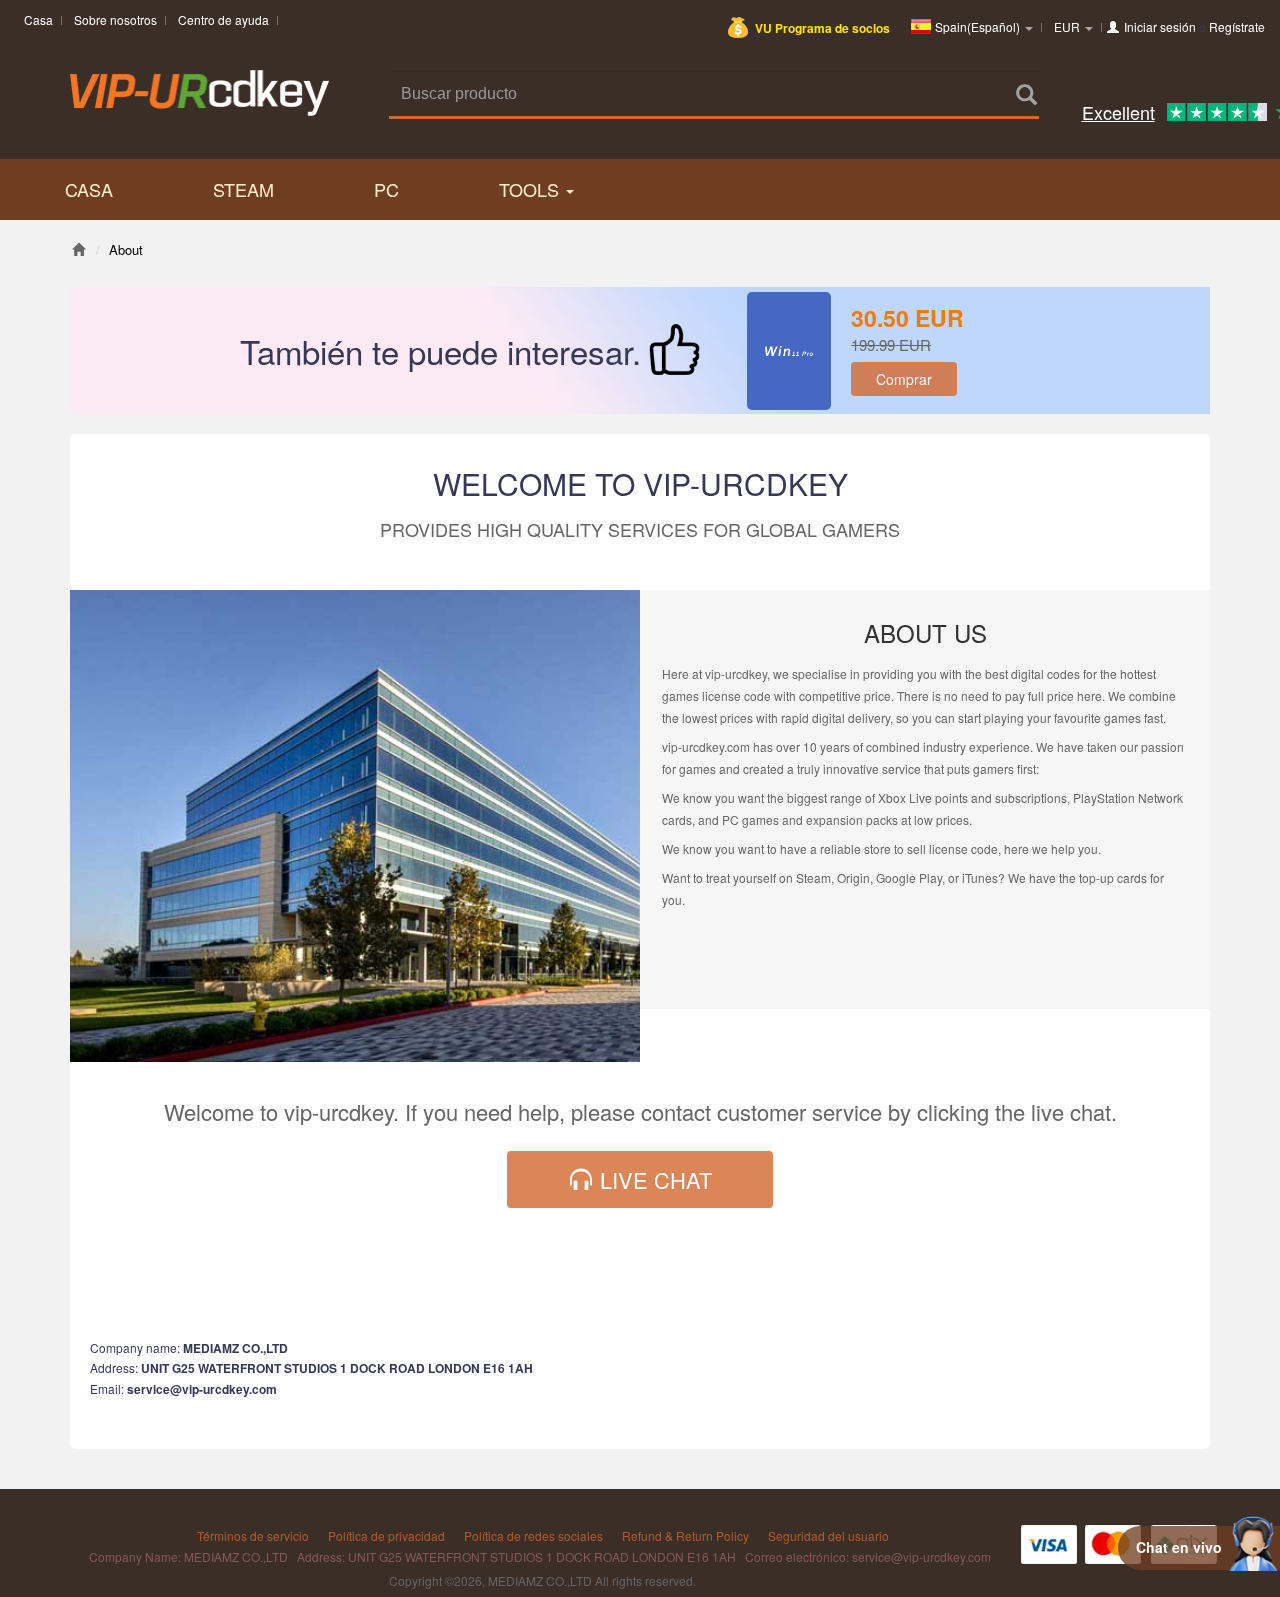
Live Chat (653, 1179)
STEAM (243, 189)
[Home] (78, 249)
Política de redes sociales (533, 1535)
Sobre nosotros (115, 19)
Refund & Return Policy (685, 1535)
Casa (38, 19)
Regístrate (1237, 26)
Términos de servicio (253, 1535)
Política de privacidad (386, 1535)
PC (386, 189)
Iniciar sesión (1160, 26)
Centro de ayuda (223, 19)
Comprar (904, 379)
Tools (531, 189)
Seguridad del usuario (828, 1535)
